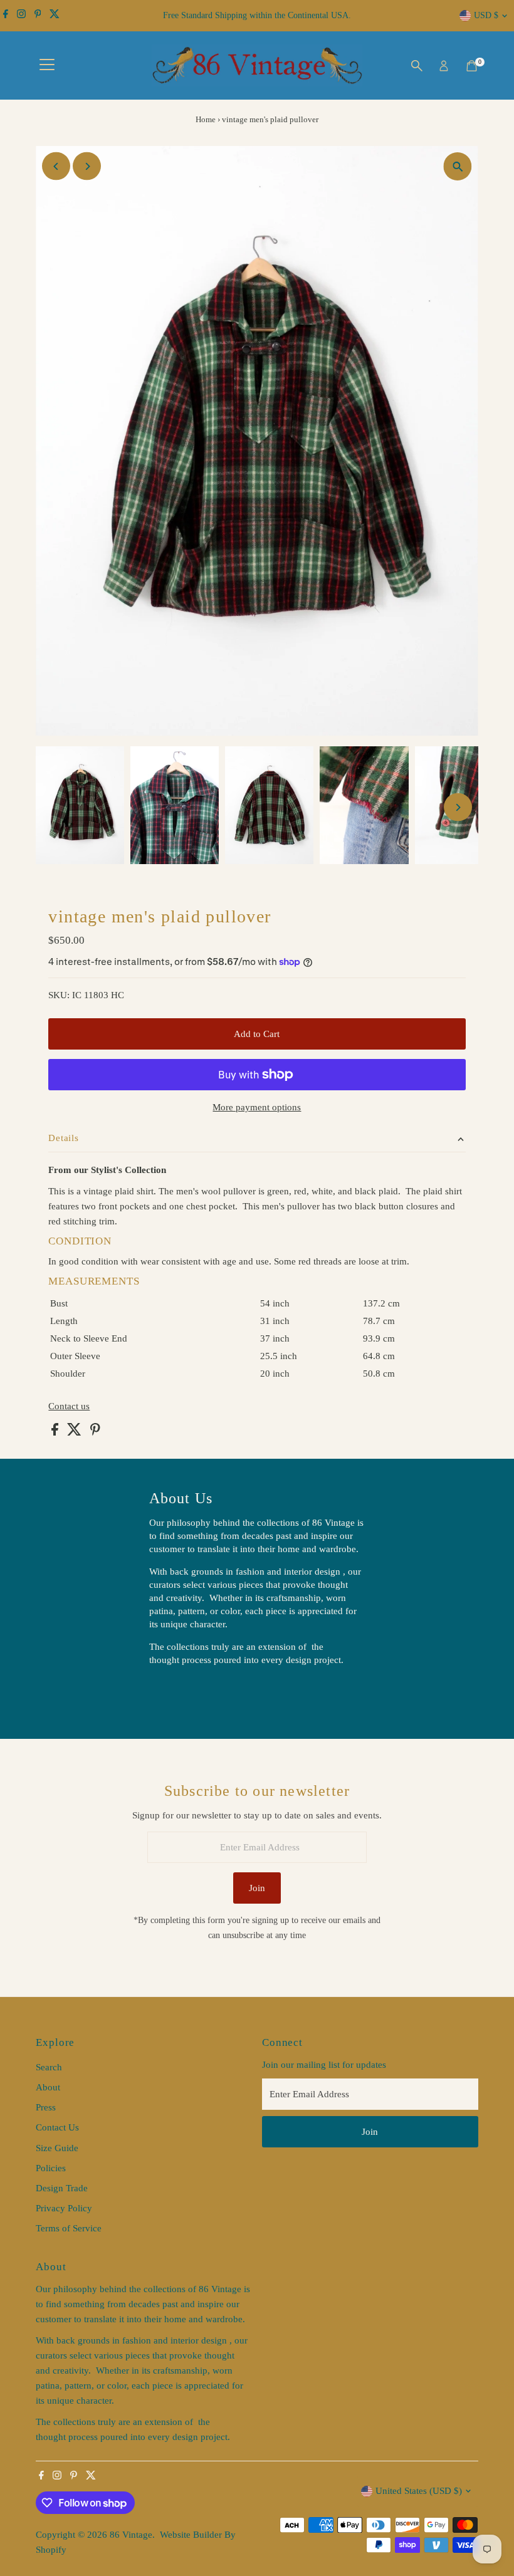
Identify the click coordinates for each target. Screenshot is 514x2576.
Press (46, 2107)
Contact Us (57, 2127)
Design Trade (62, 2188)
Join (257, 1888)
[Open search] (417, 66)
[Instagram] (21, 16)
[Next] (87, 166)
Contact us (69, 1406)
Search (49, 2067)
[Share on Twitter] (76, 1432)
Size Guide (57, 2148)
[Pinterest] (38, 16)
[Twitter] (55, 16)
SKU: (59, 995)
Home (206, 119)
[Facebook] (6, 16)
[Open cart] (472, 66)
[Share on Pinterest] (95, 1432)
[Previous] (56, 166)
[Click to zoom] (458, 166)
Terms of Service (69, 2228)
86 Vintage (131, 2535)
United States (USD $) (419, 2491)
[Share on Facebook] (56, 1432)
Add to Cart (257, 1034)
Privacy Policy (64, 2208)
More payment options (257, 1107)
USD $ (486, 15)
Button (176, 1692)
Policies (51, 2168)
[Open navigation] (47, 66)
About (48, 2087)
